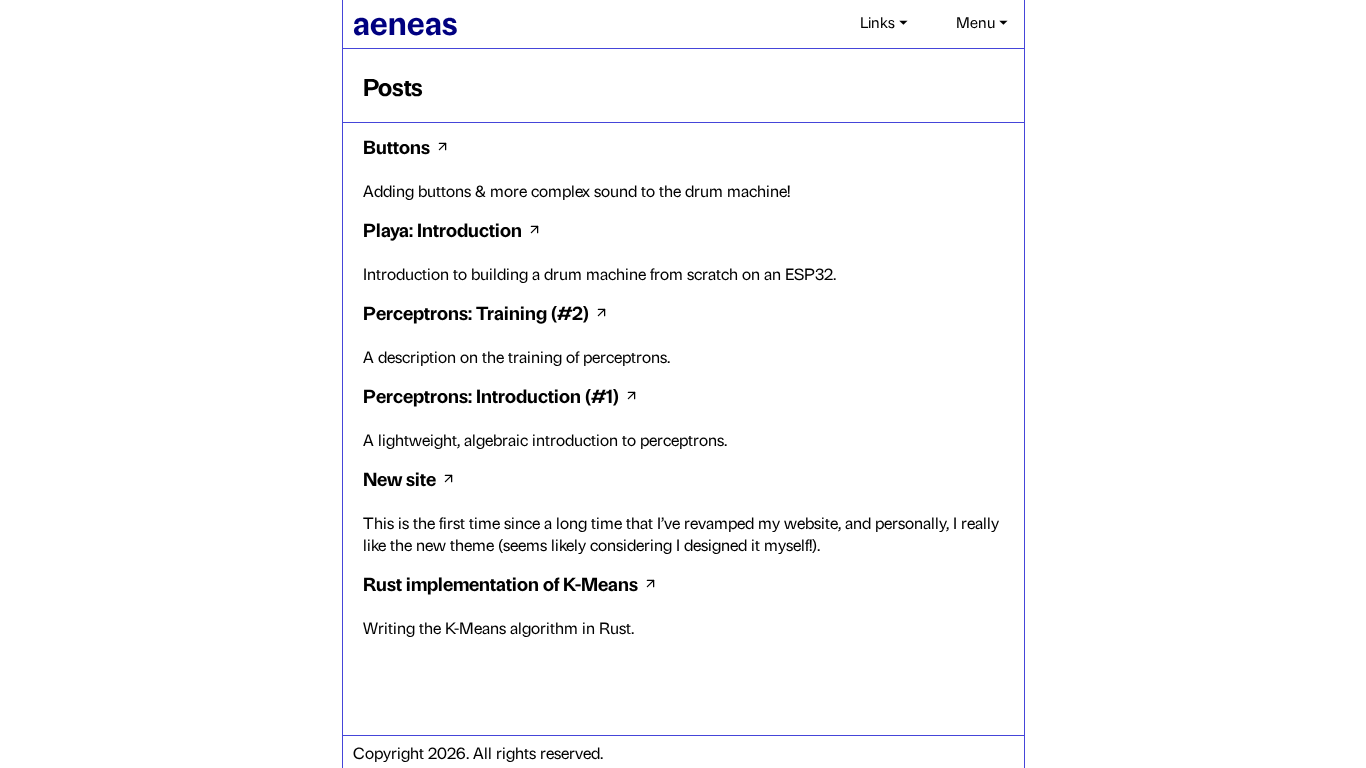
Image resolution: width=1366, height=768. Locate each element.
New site (399, 478)
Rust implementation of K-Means (500, 583)
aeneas (405, 21)
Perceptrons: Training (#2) (476, 312)
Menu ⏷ (982, 21)
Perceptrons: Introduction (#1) (491, 395)
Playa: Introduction (442, 229)
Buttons (396, 146)
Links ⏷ (884, 21)
